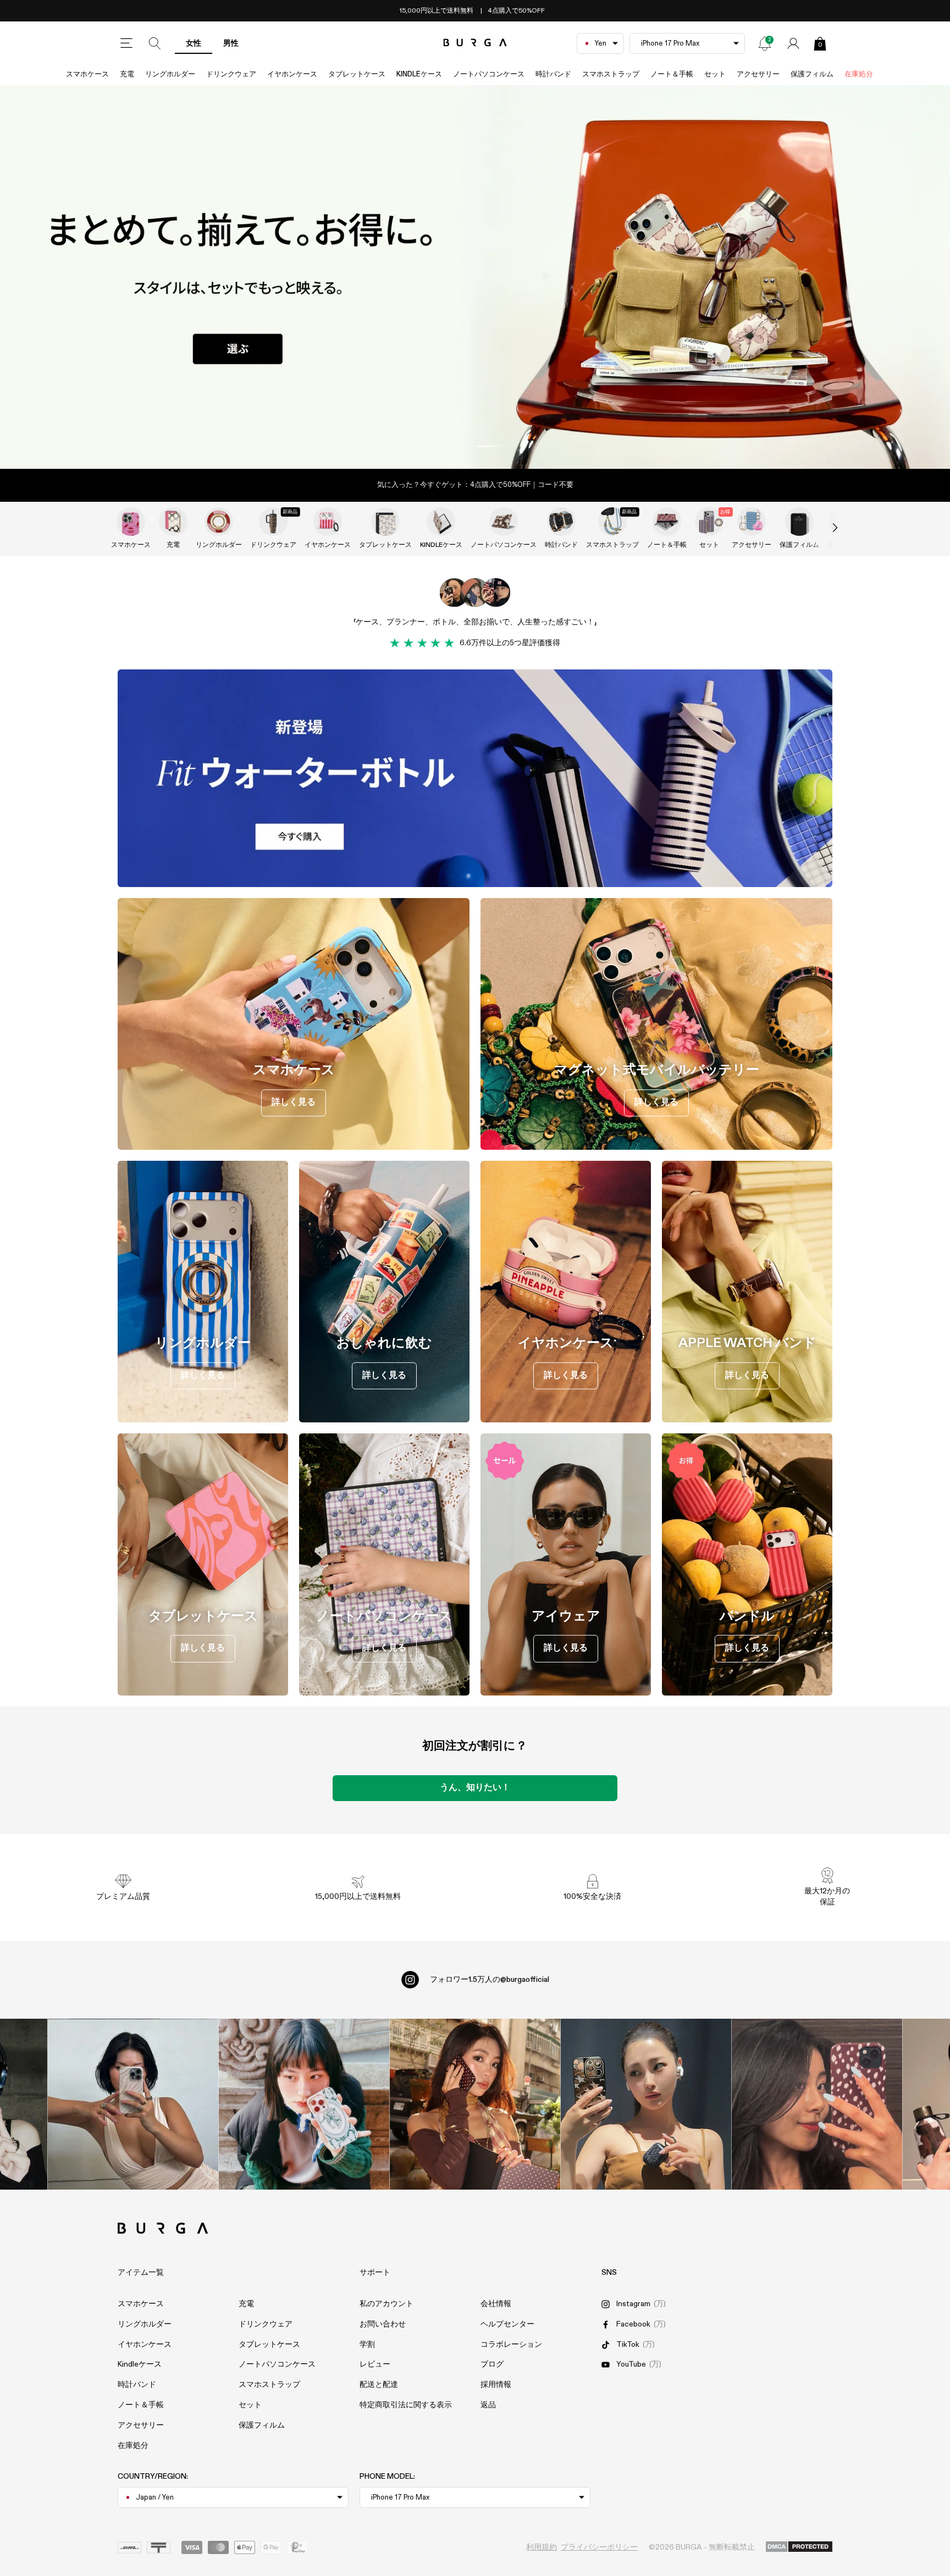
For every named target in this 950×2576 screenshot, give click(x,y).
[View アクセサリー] (752, 522)
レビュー (375, 2364)
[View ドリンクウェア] (273, 522)
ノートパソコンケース (489, 74)
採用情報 (496, 2385)
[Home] (475, 43)
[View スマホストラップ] (612, 522)
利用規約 (542, 2547)
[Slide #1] (494, 446)
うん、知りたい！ (475, 1788)
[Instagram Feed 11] (133, 2104)
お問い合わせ (383, 2324)
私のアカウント (386, 2304)
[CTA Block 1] (475, 778)
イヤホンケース (292, 74)
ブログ (492, 2364)
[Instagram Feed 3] (817, 2104)
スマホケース (87, 74)
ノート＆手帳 (672, 74)
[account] (793, 43)
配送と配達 (379, 2385)
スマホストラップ (611, 74)
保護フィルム (812, 74)
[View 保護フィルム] (799, 522)
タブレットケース (357, 74)
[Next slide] (824, 528)
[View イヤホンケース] (328, 522)
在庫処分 (859, 74)
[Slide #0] (456, 446)
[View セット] (709, 522)
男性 (231, 43)
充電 (127, 74)
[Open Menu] (126, 43)
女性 (194, 43)
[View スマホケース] (131, 522)
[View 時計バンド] (561, 522)
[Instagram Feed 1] (475, 2104)
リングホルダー (170, 74)
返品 (488, 2405)
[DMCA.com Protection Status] (799, 2547)
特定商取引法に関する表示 (406, 2405)
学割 (367, 2345)
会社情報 (496, 2304)
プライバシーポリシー (599, 2547)
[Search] (155, 43)
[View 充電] (173, 522)
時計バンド (553, 74)
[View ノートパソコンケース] (504, 522)
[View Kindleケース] (441, 522)
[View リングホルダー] (219, 522)
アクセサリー (758, 74)
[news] (765, 43)
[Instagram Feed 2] (646, 2104)
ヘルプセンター (507, 2324)
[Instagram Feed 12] (304, 2104)
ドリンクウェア (231, 74)
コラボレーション (511, 2345)
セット (715, 74)
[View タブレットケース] (385, 522)
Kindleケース (419, 74)
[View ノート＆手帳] (667, 522)
